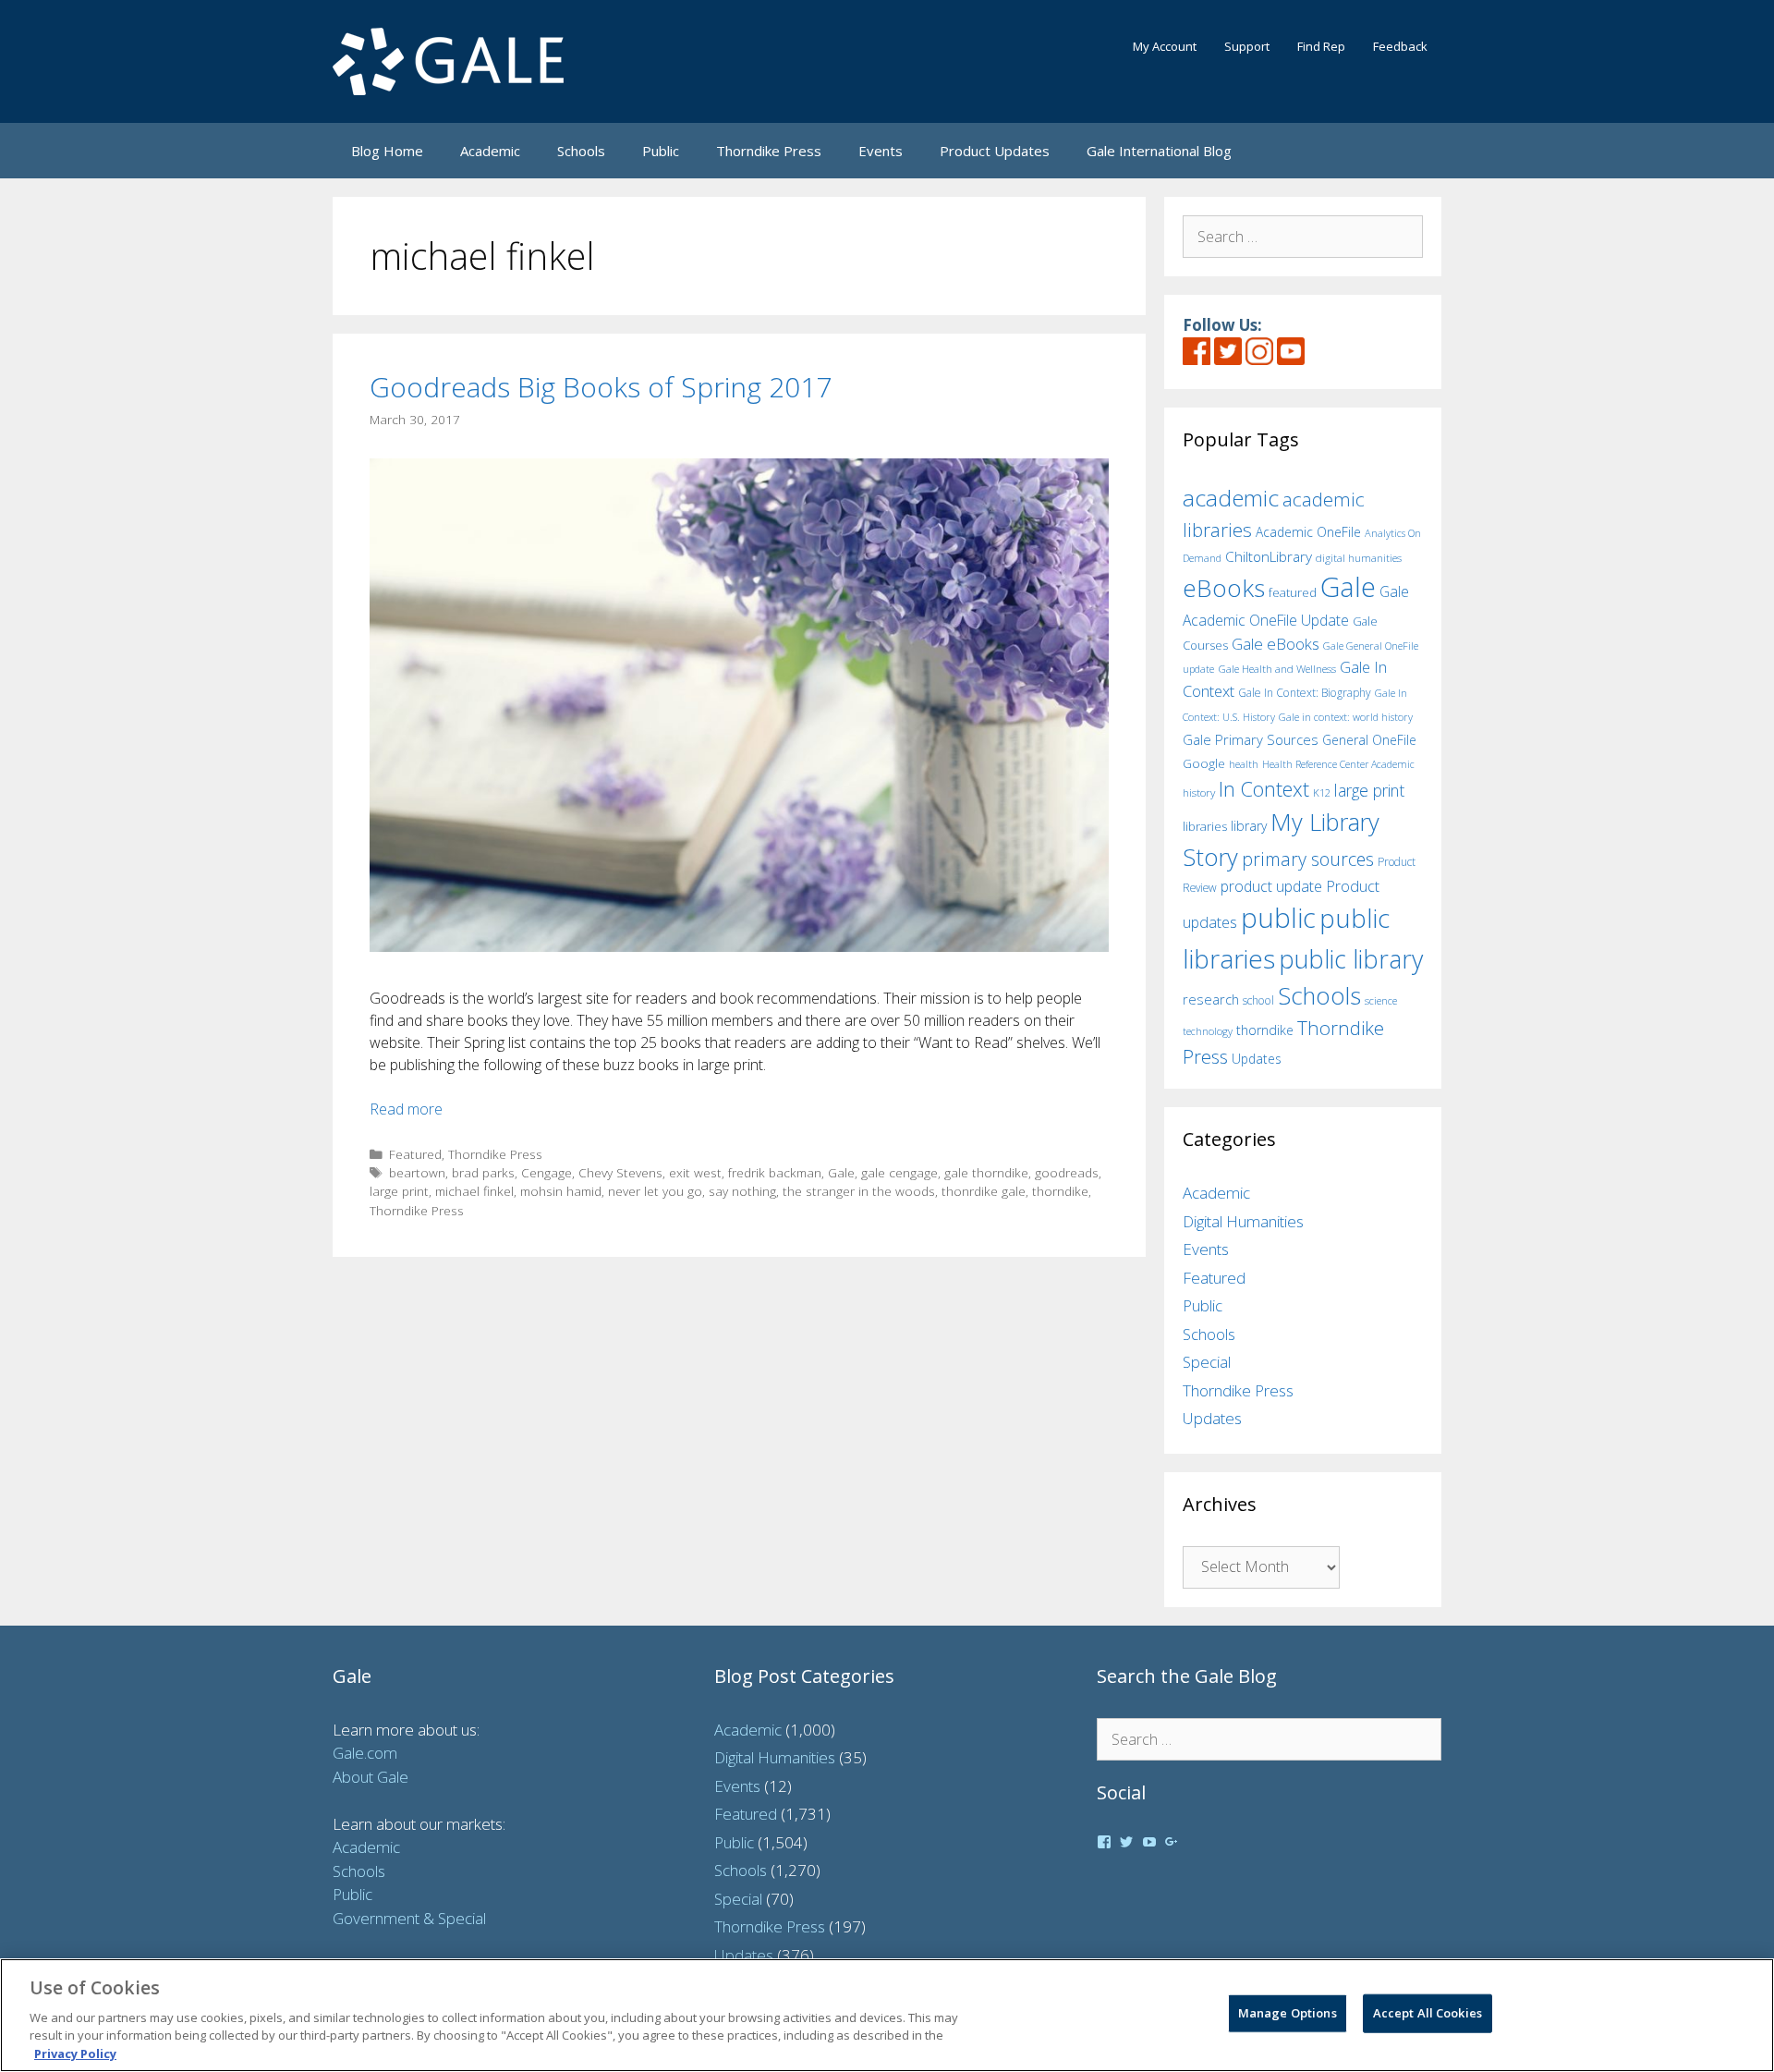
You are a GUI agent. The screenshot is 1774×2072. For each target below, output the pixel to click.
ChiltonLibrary (1269, 557)
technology (1208, 1031)
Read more (406, 1109)
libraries (1205, 826)
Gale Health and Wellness (1277, 669)
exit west (695, 1172)
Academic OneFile (1308, 532)
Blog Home (387, 151)
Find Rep (1321, 46)
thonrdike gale (984, 1191)
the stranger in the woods (859, 1191)
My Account (1165, 46)
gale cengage (899, 1172)
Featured (415, 1154)
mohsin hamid (561, 1191)
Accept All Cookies (1428, 2013)
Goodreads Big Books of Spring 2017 (601, 387)
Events (881, 151)
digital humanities (1359, 558)
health (1244, 764)
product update (1271, 886)
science (1381, 1000)
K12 (1322, 792)
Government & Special (409, 1918)
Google (1204, 763)
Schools (581, 151)
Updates (1257, 1059)
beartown (417, 1172)
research (1211, 999)
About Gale (371, 1777)
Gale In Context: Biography (1305, 693)
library (1249, 826)
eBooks (1224, 588)
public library (1351, 959)
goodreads (1067, 1172)
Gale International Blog (1159, 151)
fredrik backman (775, 1172)
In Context (1264, 789)
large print (399, 1191)
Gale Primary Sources (1251, 739)
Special (1207, 1362)
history (1199, 792)
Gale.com (365, 1753)
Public (661, 151)
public (1278, 918)
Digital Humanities (1243, 1221)
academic (1231, 498)
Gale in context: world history (1346, 717)
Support (1247, 46)
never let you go (655, 1191)
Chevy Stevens (620, 1172)
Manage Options (1288, 2013)
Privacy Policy (75, 2053)
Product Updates (995, 151)
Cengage (547, 1172)
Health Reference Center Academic (1338, 764)
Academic (490, 151)
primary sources (1308, 859)
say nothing (742, 1191)
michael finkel (474, 1191)
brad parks (483, 1172)
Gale (841, 1172)
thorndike (1060, 1191)
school (1258, 1000)
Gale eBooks (1276, 644)
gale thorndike (986, 1172)
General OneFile (1369, 740)
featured (1293, 592)
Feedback (1400, 46)
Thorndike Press (769, 151)
